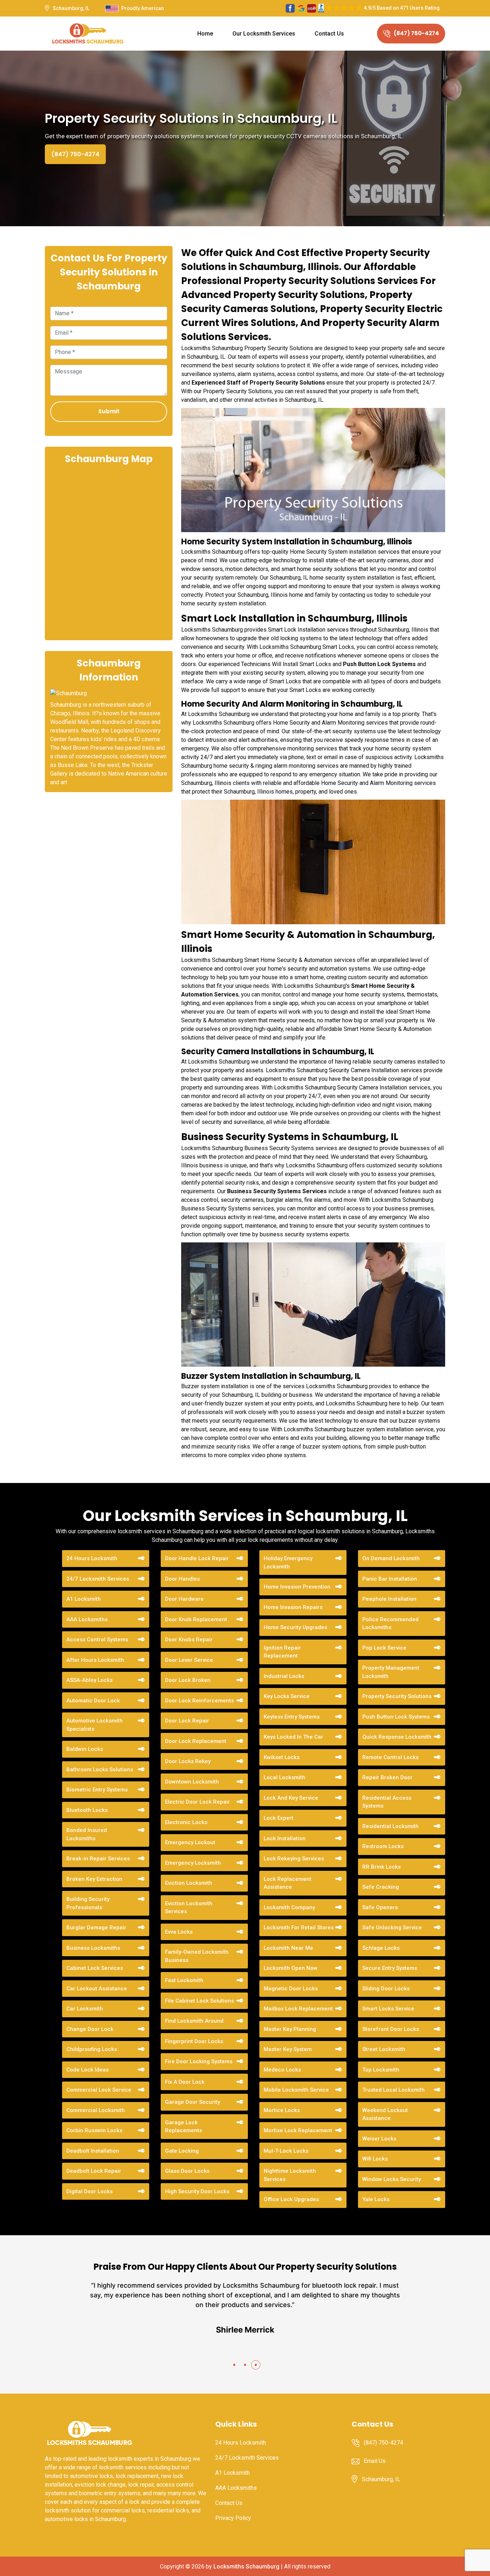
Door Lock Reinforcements (199, 1701)
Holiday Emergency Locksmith (288, 1563)
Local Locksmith (284, 1777)
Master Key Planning (290, 2029)
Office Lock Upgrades (291, 2199)
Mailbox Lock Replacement (298, 2009)
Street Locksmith (384, 2049)
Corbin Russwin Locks (94, 2130)
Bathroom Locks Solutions (100, 1770)
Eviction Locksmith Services (189, 1908)
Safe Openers (380, 1907)
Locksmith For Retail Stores (299, 1928)
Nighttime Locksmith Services (290, 2175)
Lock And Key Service (291, 1798)
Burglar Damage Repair (96, 1928)
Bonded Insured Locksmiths (87, 1834)
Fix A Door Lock (185, 2082)
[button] (234, 2365)
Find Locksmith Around (194, 2021)
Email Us (375, 2461)
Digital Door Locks (89, 2191)
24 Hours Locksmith (92, 1558)
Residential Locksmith (390, 1826)
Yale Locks (376, 2199)
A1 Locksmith (84, 1599)
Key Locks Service (287, 1696)
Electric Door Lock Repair (197, 1802)
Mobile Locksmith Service (296, 2090)
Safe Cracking (381, 1887)
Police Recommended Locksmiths (390, 1624)
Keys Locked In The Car (293, 1737)
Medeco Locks (282, 2070)
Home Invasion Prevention (297, 1587)
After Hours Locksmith (95, 1660)
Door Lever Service (189, 1660)
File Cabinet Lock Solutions (199, 2001)
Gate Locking (182, 2151)
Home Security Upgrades (295, 1627)
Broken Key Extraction (94, 1879)
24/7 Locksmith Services (98, 1579)
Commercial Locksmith (96, 2110)
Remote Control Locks (390, 1757)
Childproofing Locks (92, 2049)
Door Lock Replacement (196, 1741)
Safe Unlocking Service (392, 1928)
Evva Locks (179, 1932)
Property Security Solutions (397, 1696)
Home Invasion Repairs (293, 1607)
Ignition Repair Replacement (282, 1652)
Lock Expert (279, 1818)
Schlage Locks (381, 1948)
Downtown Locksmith (192, 1782)
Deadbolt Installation (93, 2151)
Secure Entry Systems (390, 1968)
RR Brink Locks (381, 1867)
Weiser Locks (379, 2139)
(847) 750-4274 (416, 33)
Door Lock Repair (187, 1721)
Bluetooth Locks (87, 1810)
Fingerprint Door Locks (194, 2041)
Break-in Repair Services (98, 1859)
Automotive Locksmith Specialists (95, 1725)
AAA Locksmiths (87, 1619)
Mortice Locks (282, 2110)
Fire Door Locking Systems (199, 2061)
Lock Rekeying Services (294, 1859)
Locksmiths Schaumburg (246, 2566)
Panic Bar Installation (390, 1579)
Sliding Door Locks (386, 1989)
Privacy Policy (233, 2518)
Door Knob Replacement (196, 1619)
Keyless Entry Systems (292, 1717)
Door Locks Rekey (188, 1761)
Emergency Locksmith (193, 1863)
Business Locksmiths (93, 1948)
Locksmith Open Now (291, 1968)
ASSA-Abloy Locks (89, 1680)
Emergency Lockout (190, 1842)
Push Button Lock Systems (379, 664)
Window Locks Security (392, 2179)
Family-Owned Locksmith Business (197, 1956)
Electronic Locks (186, 1822)
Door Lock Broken (188, 1680)
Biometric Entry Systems (97, 1790)
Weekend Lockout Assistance (385, 2114)
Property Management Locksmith (391, 1672)
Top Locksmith (381, 2070)
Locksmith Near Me (288, 1948)
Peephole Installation (389, 1599)
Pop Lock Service (384, 1648)
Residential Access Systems (387, 1802)
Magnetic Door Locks (291, 1989)
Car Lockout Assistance (97, 1989)
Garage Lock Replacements (183, 2127)
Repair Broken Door (387, 1777)
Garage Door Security (192, 2102)
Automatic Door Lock (93, 1701)
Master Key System (288, 2049)
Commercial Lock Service (99, 2090)
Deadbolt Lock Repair (94, 2171)
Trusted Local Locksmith (394, 2090)
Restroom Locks (383, 1846)
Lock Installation (285, 1838)
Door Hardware (184, 1599)
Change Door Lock (90, 2029)
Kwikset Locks (282, 1757)
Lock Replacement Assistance (288, 1883)
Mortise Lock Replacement (298, 2130)
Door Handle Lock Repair (197, 1558)
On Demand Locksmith (391, 1558)
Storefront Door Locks (391, 2029)
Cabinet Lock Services (95, 1968)
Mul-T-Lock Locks (286, 2151)
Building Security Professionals (88, 1903)
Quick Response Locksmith (397, 1737)
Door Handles (182, 1579)
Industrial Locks (284, 1676)
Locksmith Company (289, 1907)
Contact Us (329, 34)
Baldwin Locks (85, 1749)
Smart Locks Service (388, 2009)
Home (205, 34)
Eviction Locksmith (189, 1883)
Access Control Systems (97, 1640)
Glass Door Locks (187, 2171)
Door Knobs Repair (189, 1640)
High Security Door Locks (197, 2191)
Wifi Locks (375, 2159)
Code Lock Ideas (88, 2070)
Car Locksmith (85, 2009)
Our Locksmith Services (264, 34)
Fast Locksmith (184, 1980)
